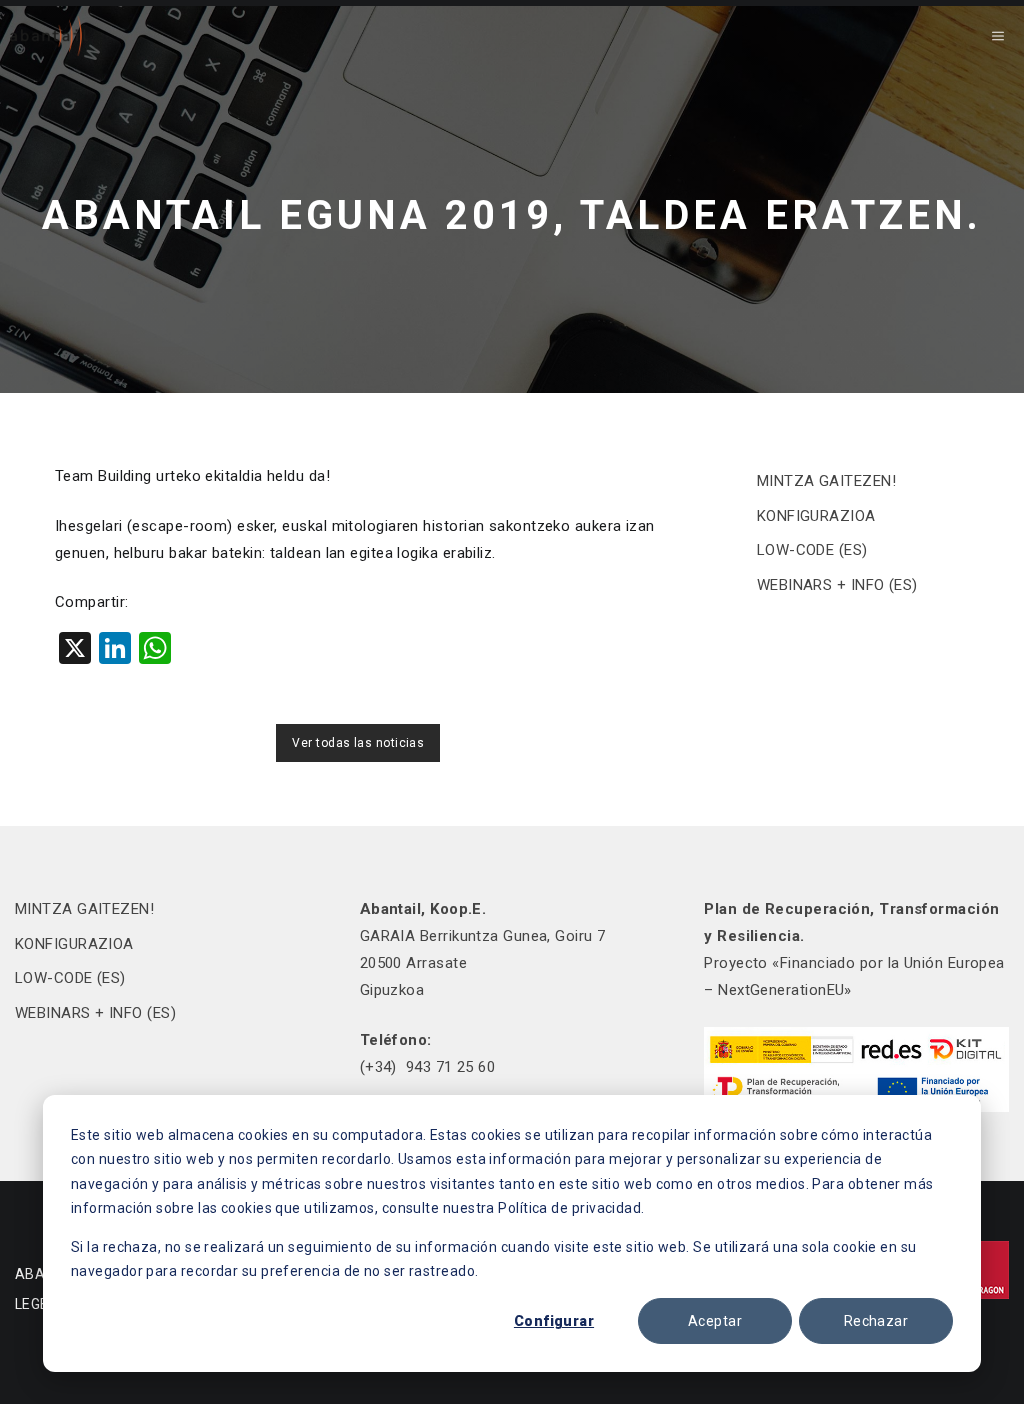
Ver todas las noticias (358, 743)
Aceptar (715, 1321)
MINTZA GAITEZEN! (826, 481)
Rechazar (876, 1321)
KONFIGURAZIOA (816, 516)
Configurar (554, 1321)
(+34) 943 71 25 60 (428, 1067)
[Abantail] (49, 36)
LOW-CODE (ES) (812, 550)
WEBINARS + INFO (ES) (837, 585)
